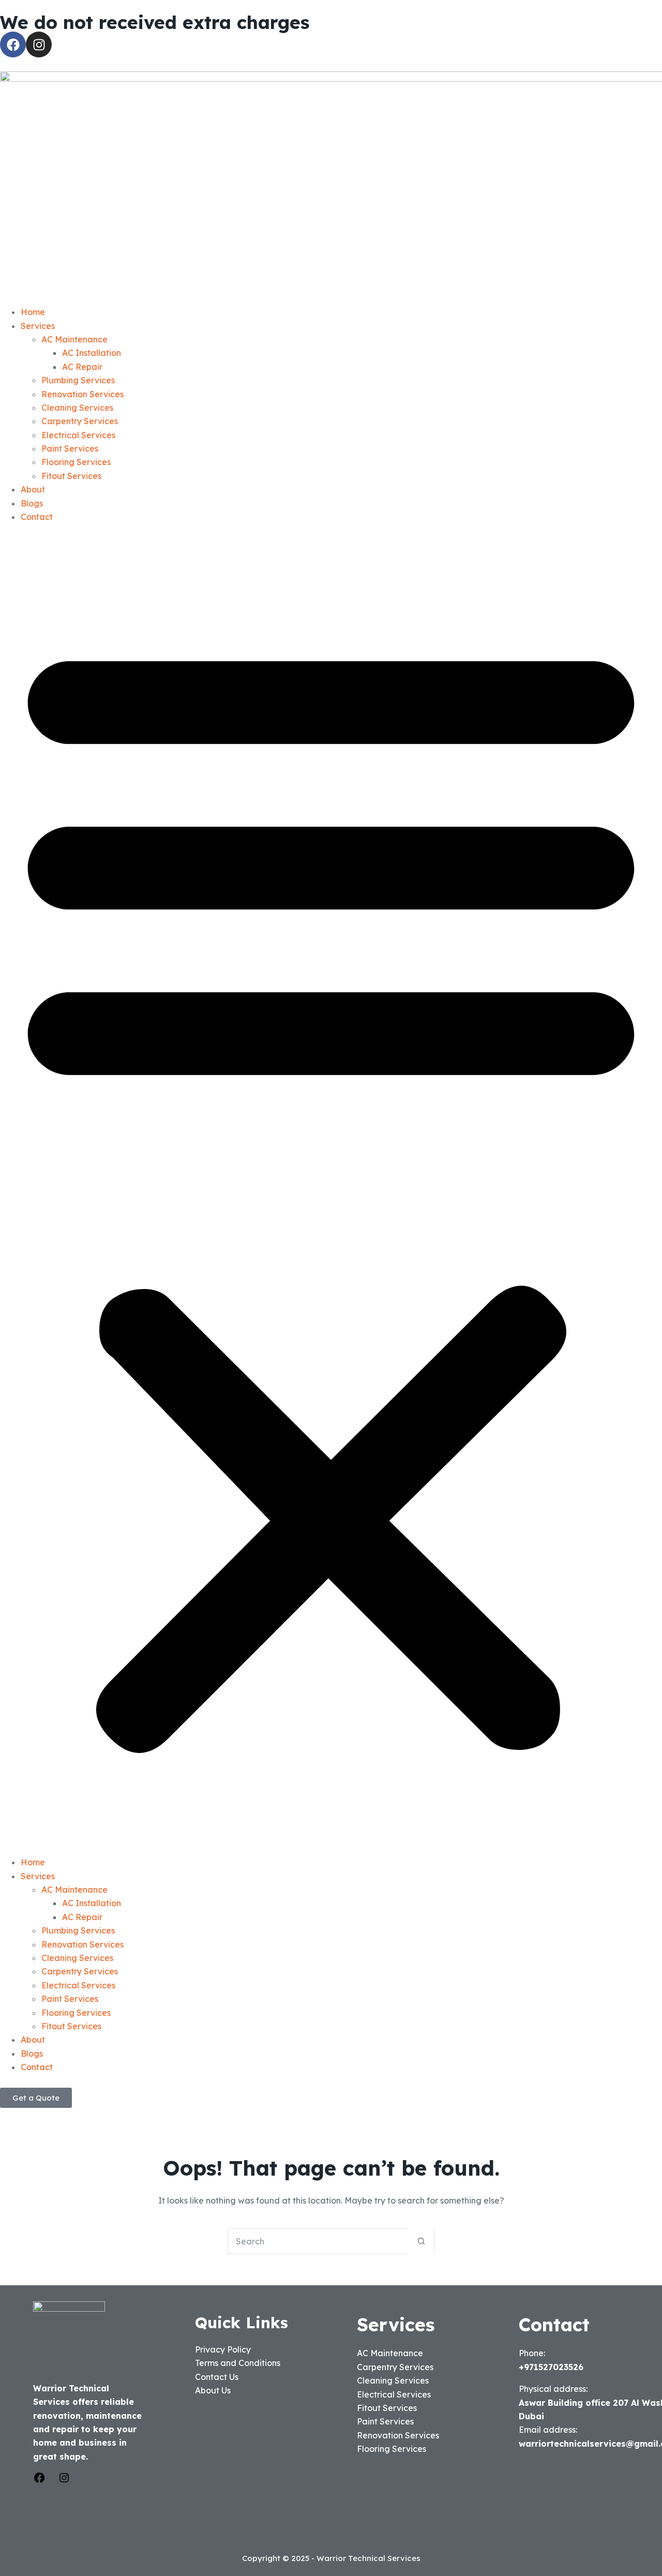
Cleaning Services (77, 408)
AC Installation (92, 353)
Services (38, 326)
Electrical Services (78, 435)
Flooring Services (76, 462)
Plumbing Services (78, 380)
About (33, 489)
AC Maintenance (74, 339)
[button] (331, 1189)
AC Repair (82, 367)
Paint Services (70, 448)
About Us (213, 2390)
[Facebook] (13, 44)
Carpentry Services (80, 421)
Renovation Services (82, 394)
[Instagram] (39, 44)
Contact (37, 517)
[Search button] (421, 2241)
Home (33, 312)
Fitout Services (71, 476)
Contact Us (217, 2377)
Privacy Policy (223, 2349)
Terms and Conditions (238, 2363)
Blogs (32, 503)
